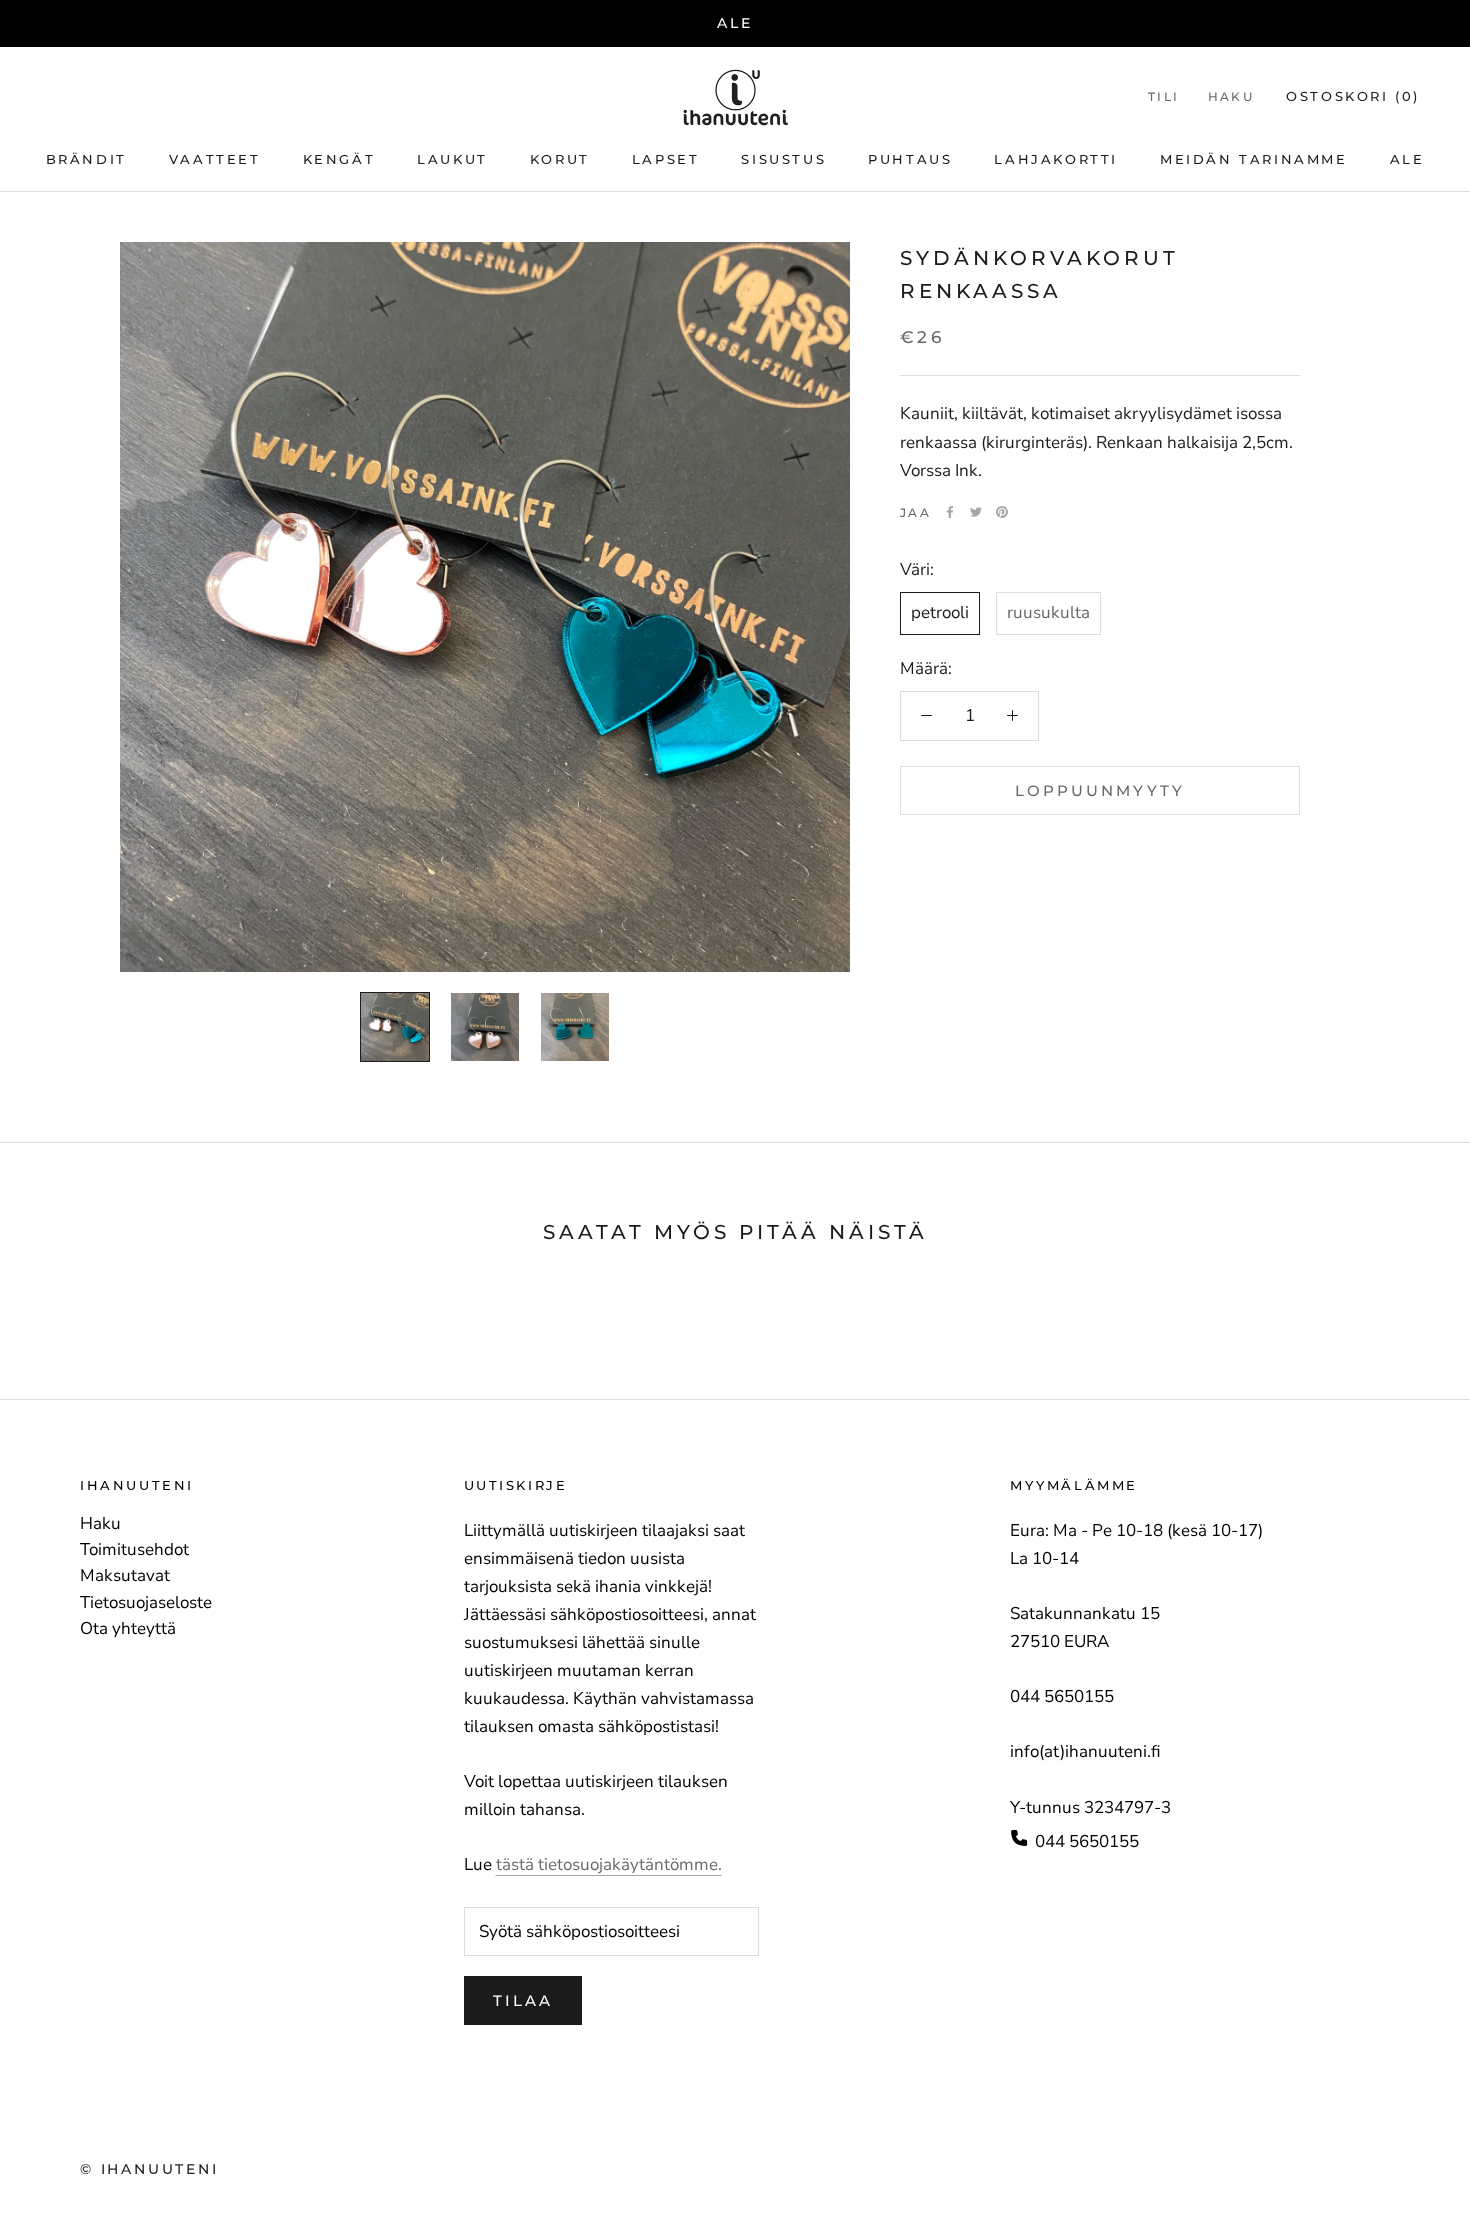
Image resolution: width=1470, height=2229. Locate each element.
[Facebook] (950, 512)
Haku (1231, 96)
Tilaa (523, 2000)
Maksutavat (125, 1576)
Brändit (86, 160)
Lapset (666, 160)
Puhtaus (910, 160)
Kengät (339, 160)
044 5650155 (1087, 1841)
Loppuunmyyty (1100, 789)
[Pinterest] (1002, 512)
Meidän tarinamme (1254, 160)
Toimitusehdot (134, 1550)
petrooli (940, 612)
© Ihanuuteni (149, 2169)
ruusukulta (1048, 612)
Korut (560, 160)
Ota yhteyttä (128, 1629)
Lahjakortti (1056, 160)
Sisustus (783, 160)
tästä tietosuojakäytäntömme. (609, 1864)
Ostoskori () (1353, 96)
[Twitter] (976, 512)
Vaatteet (215, 160)
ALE (734, 23)
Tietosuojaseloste (146, 1603)
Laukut (452, 160)
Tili (1164, 96)
